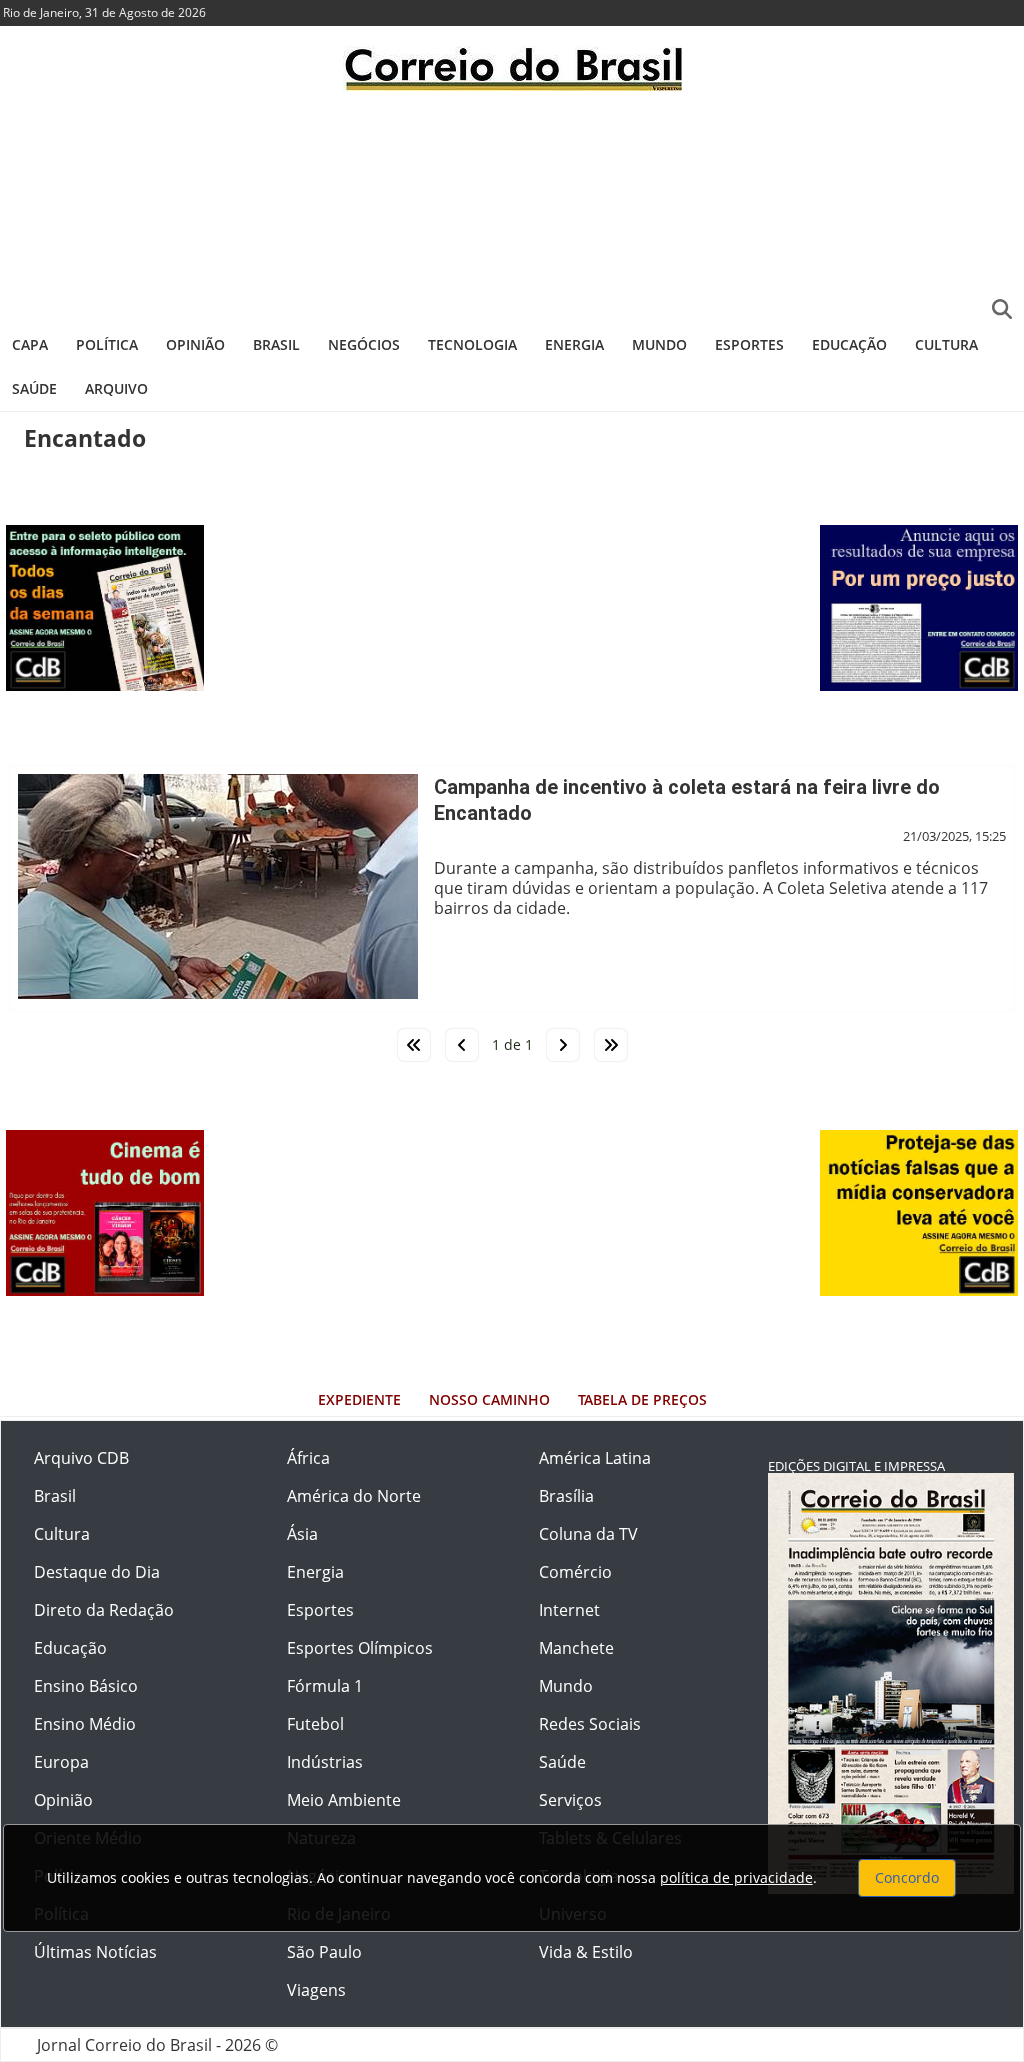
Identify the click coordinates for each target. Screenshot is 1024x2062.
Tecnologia (472, 344)
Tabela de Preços (642, 1399)
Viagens (316, 1990)
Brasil (276, 344)
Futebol (315, 1724)
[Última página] (611, 1045)
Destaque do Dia (97, 1572)
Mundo (659, 344)
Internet (569, 1610)
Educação (849, 344)
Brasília (566, 1496)
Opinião (195, 344)
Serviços (570, 1800)
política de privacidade (736, 1877)
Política (107, 344)
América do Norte (354, 1496)
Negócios (364, 344)
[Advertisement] (512, 205)
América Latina (595, 1458)
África (308, 1458)
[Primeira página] (414, 1045)
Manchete (576, 1648)
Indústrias (325, 1762)
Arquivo (116, 388)
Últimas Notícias (95, 1952)
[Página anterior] (462, 1045)
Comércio (575, 1572)
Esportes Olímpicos (360, 1648)
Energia (574, 344)
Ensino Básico (86, 1686)
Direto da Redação (104, 1610)
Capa (30, 344)
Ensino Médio (85, 1724)
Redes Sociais (590, 1724)
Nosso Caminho (489, 1399)
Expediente (359, 1399)
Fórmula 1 (325, 1686)
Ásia (302, 1534)
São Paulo (324, 1952)
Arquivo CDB (81, 1458)
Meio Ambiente (344, 1800)
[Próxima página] (563, 1045)
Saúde (34, 388)
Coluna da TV (588, 1534)
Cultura (946, 344)
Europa (61, 1762)
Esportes (749, 344)
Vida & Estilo (586, 1952)
